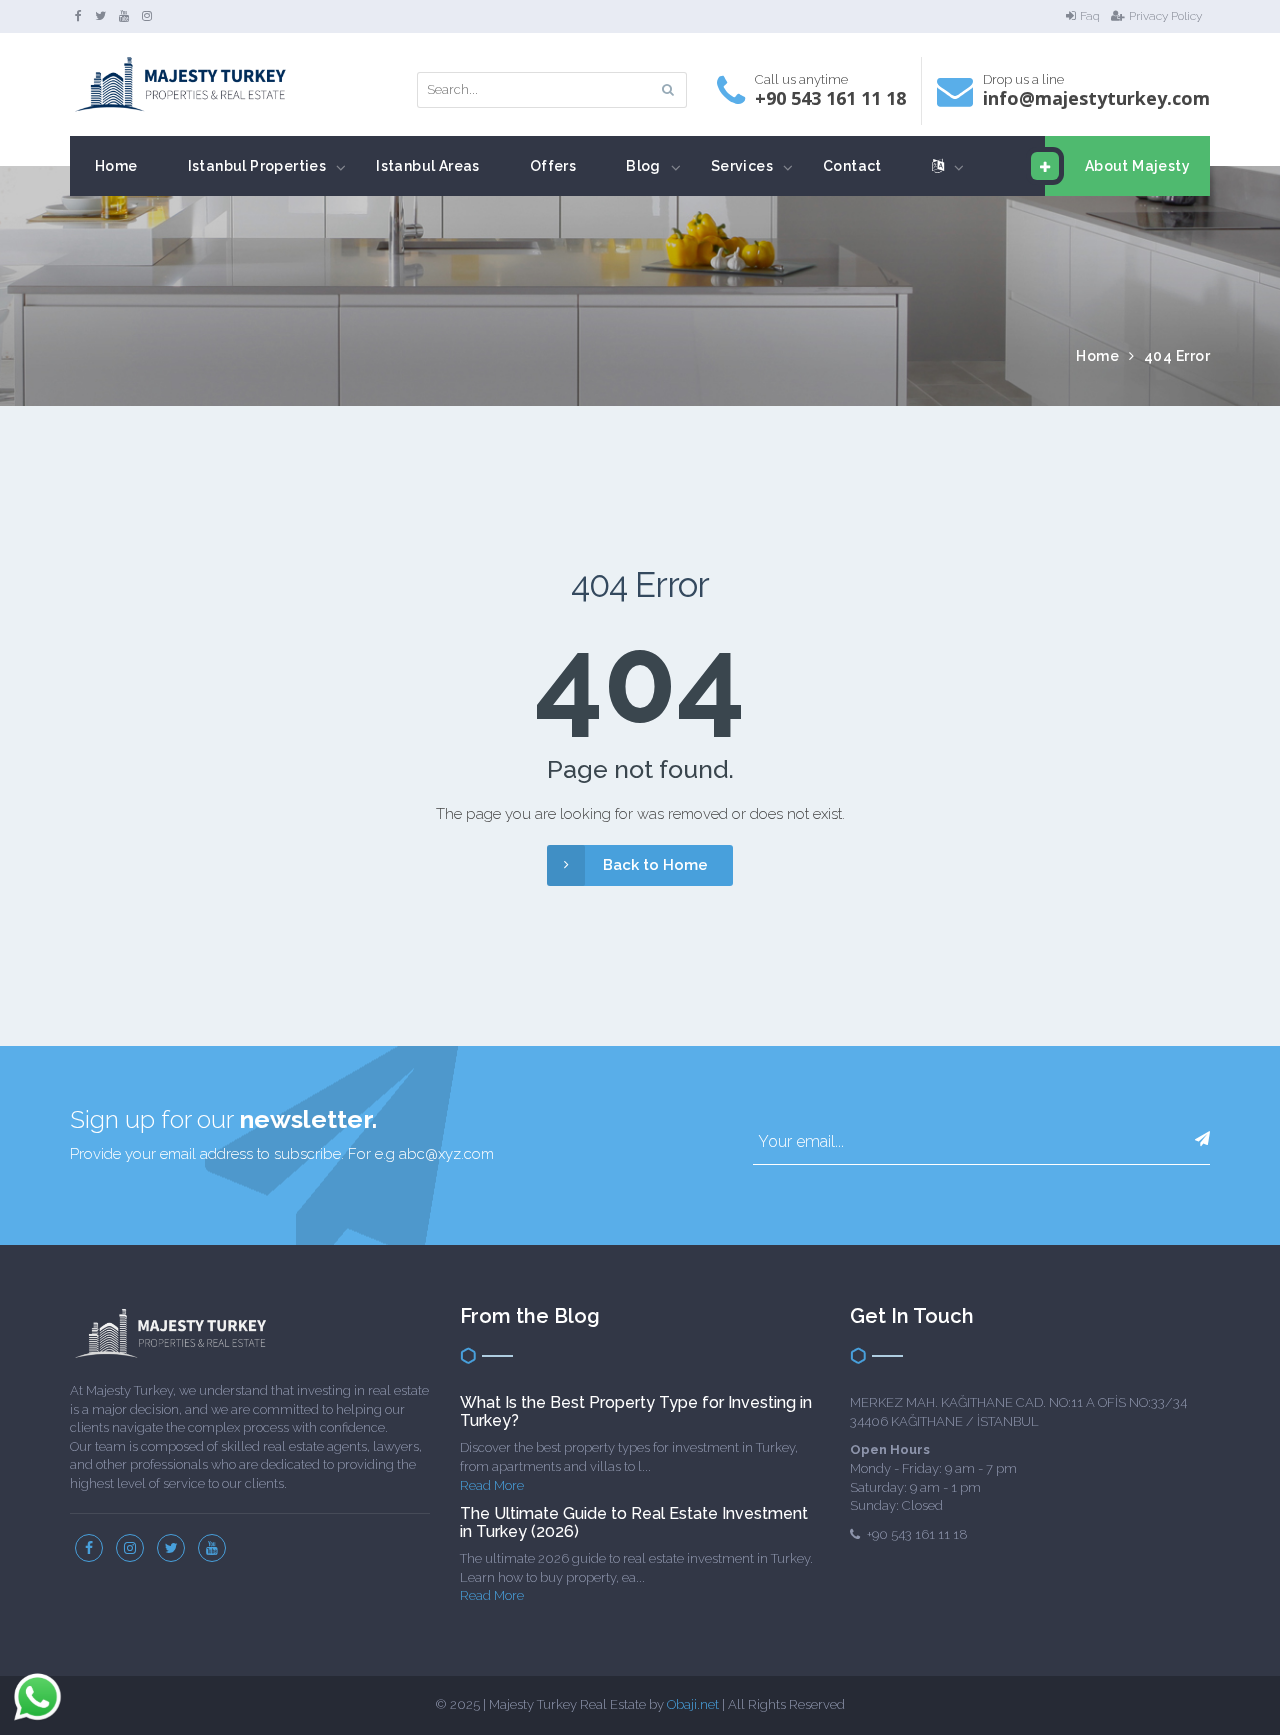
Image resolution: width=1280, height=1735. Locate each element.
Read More (492, 1485)
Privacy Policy (1165, 16)
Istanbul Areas (428, 166)
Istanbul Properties (257, 166)
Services (742, 166)
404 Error (1177, 356)
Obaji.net (693, 1704)
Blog (643, 166)
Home (116, 166)
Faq (1090, 16)
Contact (852, 166)
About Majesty (1137, 166)
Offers (553, 166)
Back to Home (655, 865)
